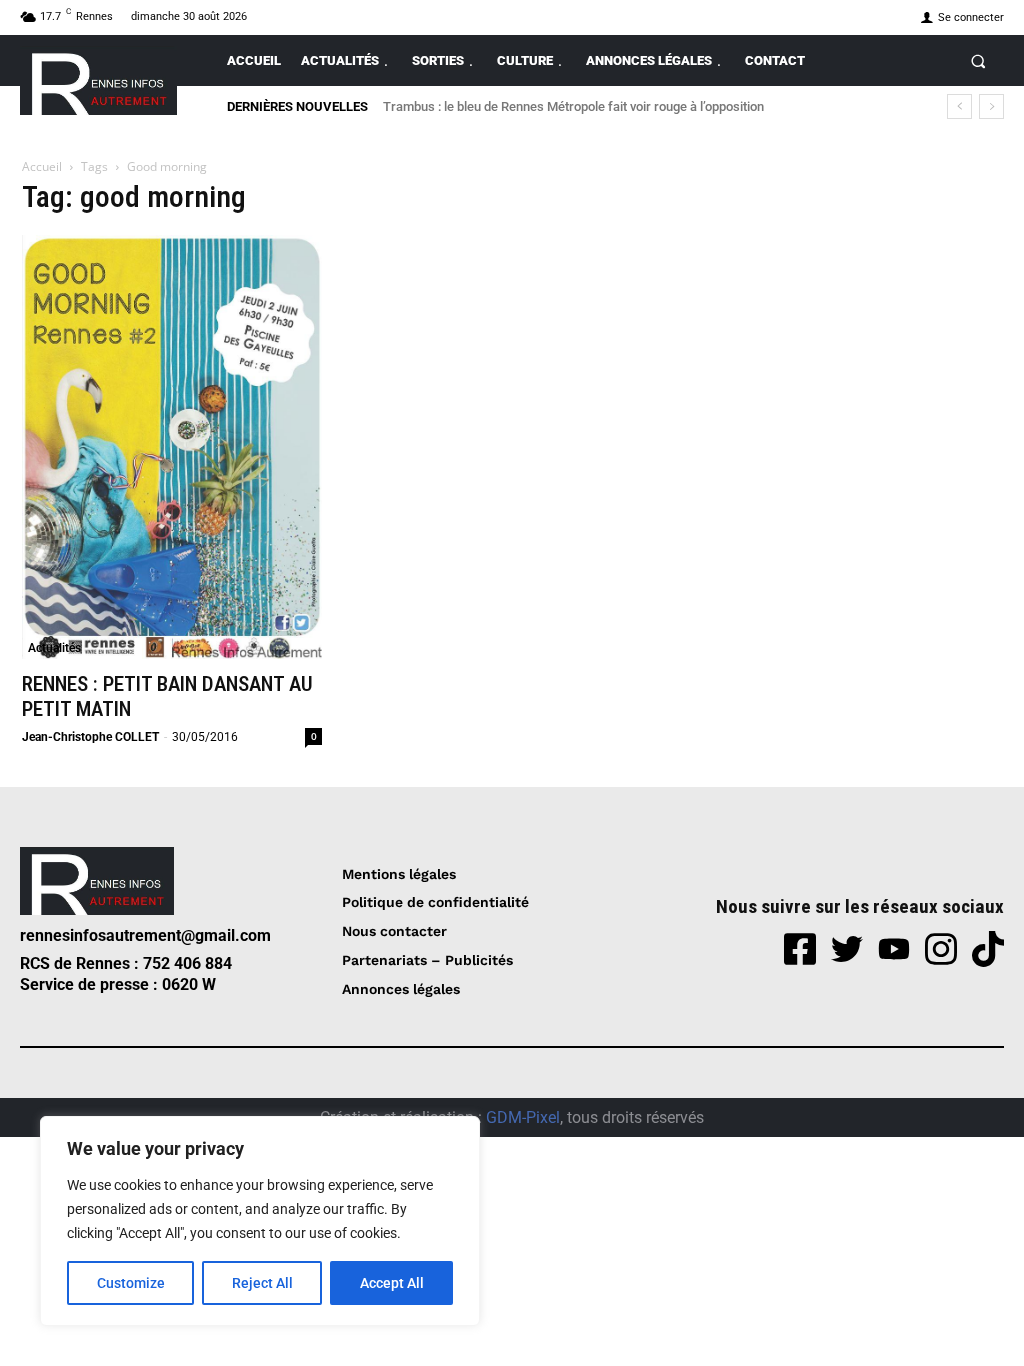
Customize (131, 1283)
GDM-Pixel (523, 1117)
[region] (260, 1221)
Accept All (392, 1283)
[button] (978, 60)
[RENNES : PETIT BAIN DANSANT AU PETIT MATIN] (172, 447)
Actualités (54, 648)
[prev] (959, 106)
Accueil (42, 166)
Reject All (262, 1283)
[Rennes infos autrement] (98, 80)
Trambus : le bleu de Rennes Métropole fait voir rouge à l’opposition (573, 106)
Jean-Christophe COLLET (90, 737)
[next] (991, 106)
